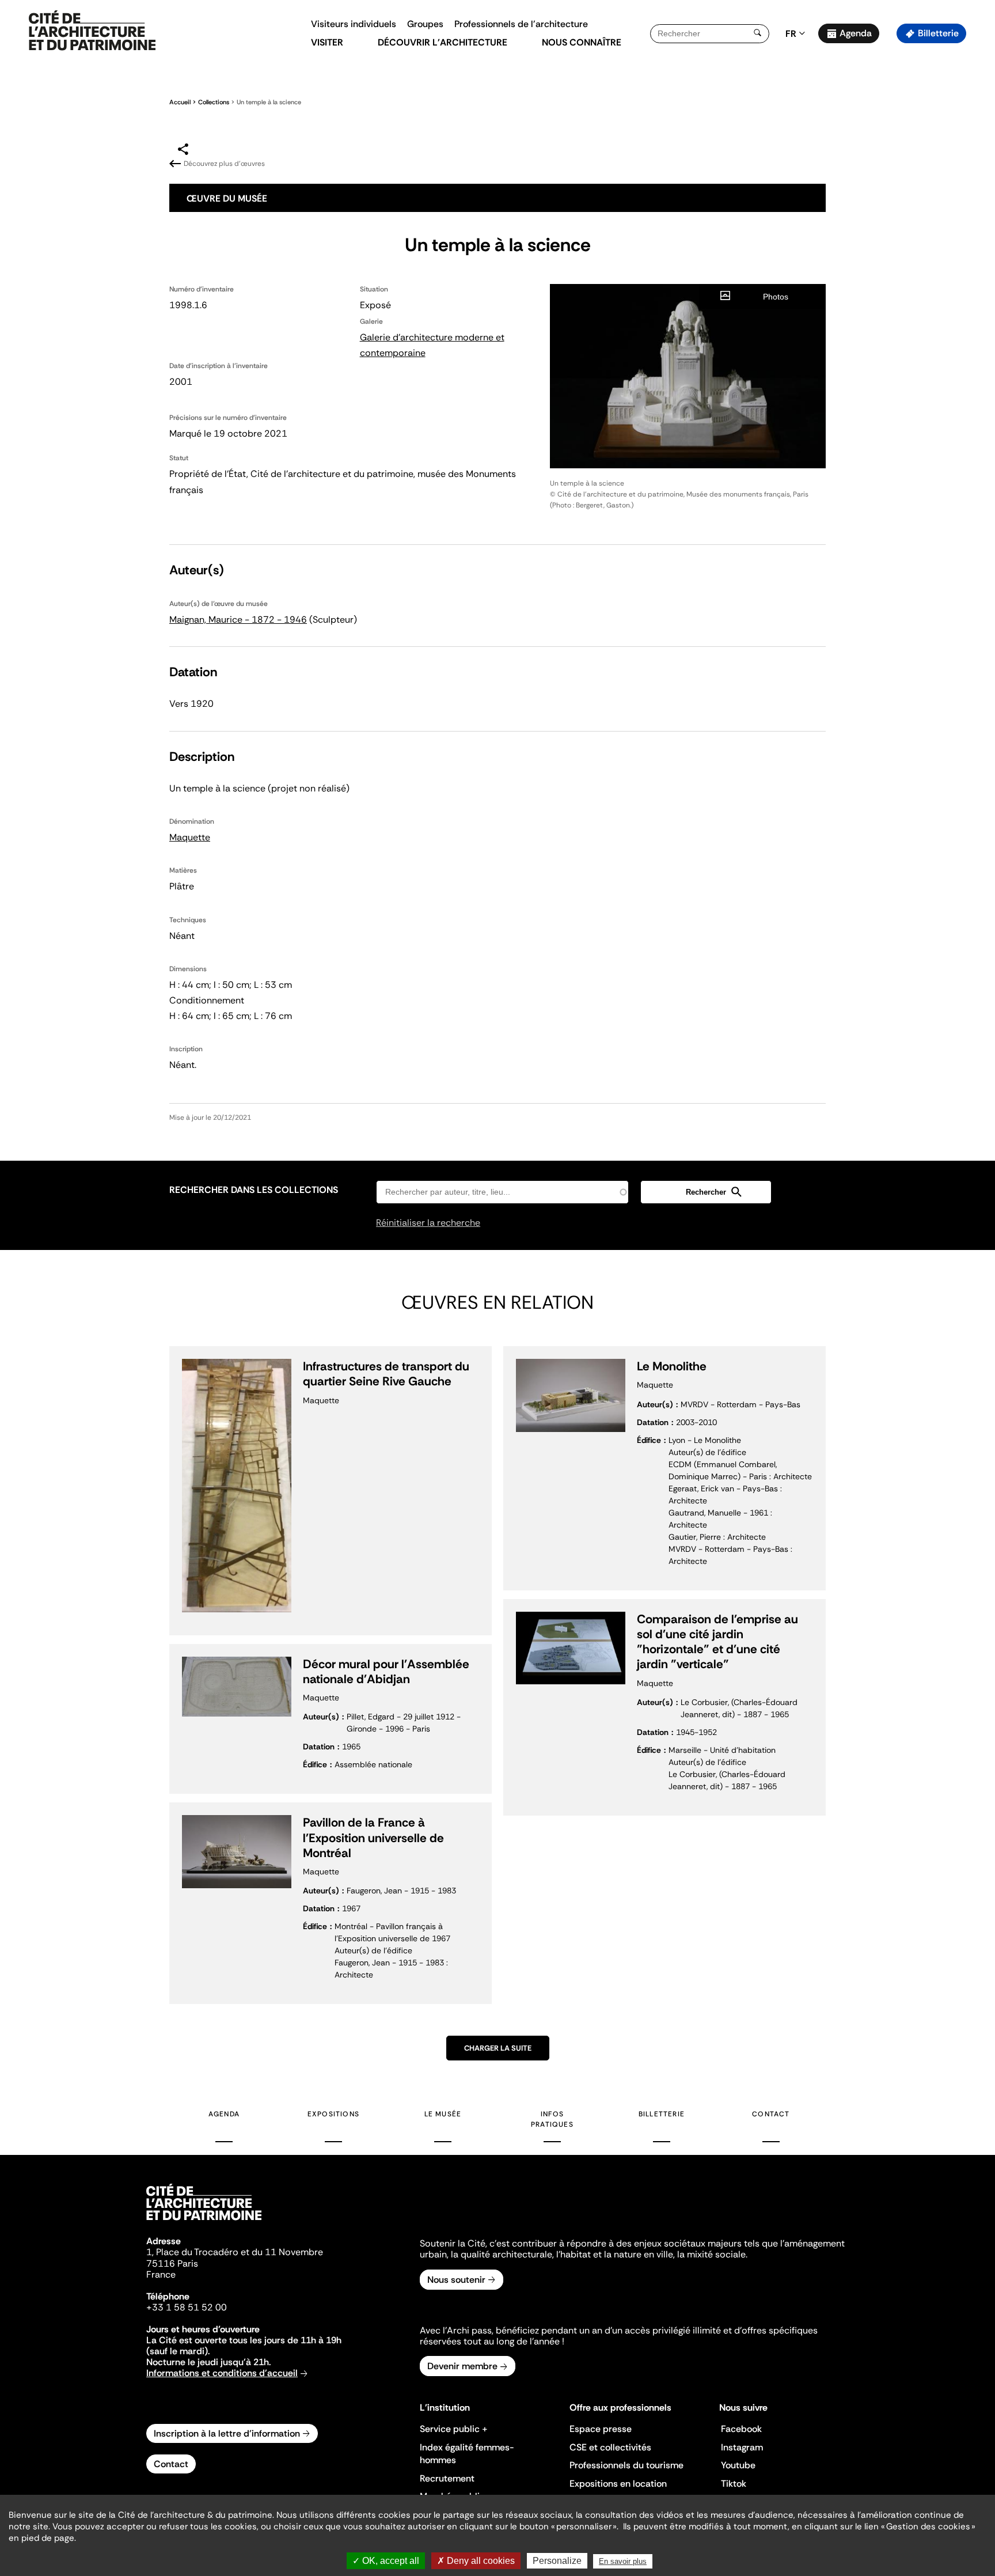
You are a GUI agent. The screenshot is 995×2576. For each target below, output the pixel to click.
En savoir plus (623, 2561)
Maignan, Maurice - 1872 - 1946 (238, 620)
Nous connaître (582, 42)
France (161, 2274)
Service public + (454, 2429)
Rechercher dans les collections (254, 1190)
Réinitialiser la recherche (428, 1223)
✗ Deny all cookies (476, 2561)
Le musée (443, 2114)
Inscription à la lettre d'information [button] (227, 2433)
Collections (214, 102)
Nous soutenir (456, 2280)
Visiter (327, 42)
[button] (978, 204)
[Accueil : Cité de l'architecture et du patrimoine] (92, 31)
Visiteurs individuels (354, 24)
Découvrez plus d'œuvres (224, 164)
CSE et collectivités (610, 2447)
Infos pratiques (552, 2119)
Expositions (333, 2114)
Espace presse (601, 2429)
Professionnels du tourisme (626, 2465)
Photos (776, 297)
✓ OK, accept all (386, 2561)
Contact (771, 2114)
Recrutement (447, 2478)
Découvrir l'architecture (443, 42)
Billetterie (938, 33)
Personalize (557, 2561)
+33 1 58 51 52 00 (187, 2307)
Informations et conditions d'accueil (222, 2373)
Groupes (425, 24)
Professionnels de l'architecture (521, 24)
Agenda (856, 33)
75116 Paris (172, 2264)
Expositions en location (618, 2484)
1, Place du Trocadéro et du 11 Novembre (235, 2252)
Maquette (190, 837)
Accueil (180, 102)
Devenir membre (462, 2366)
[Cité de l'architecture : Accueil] (204, 2222)
